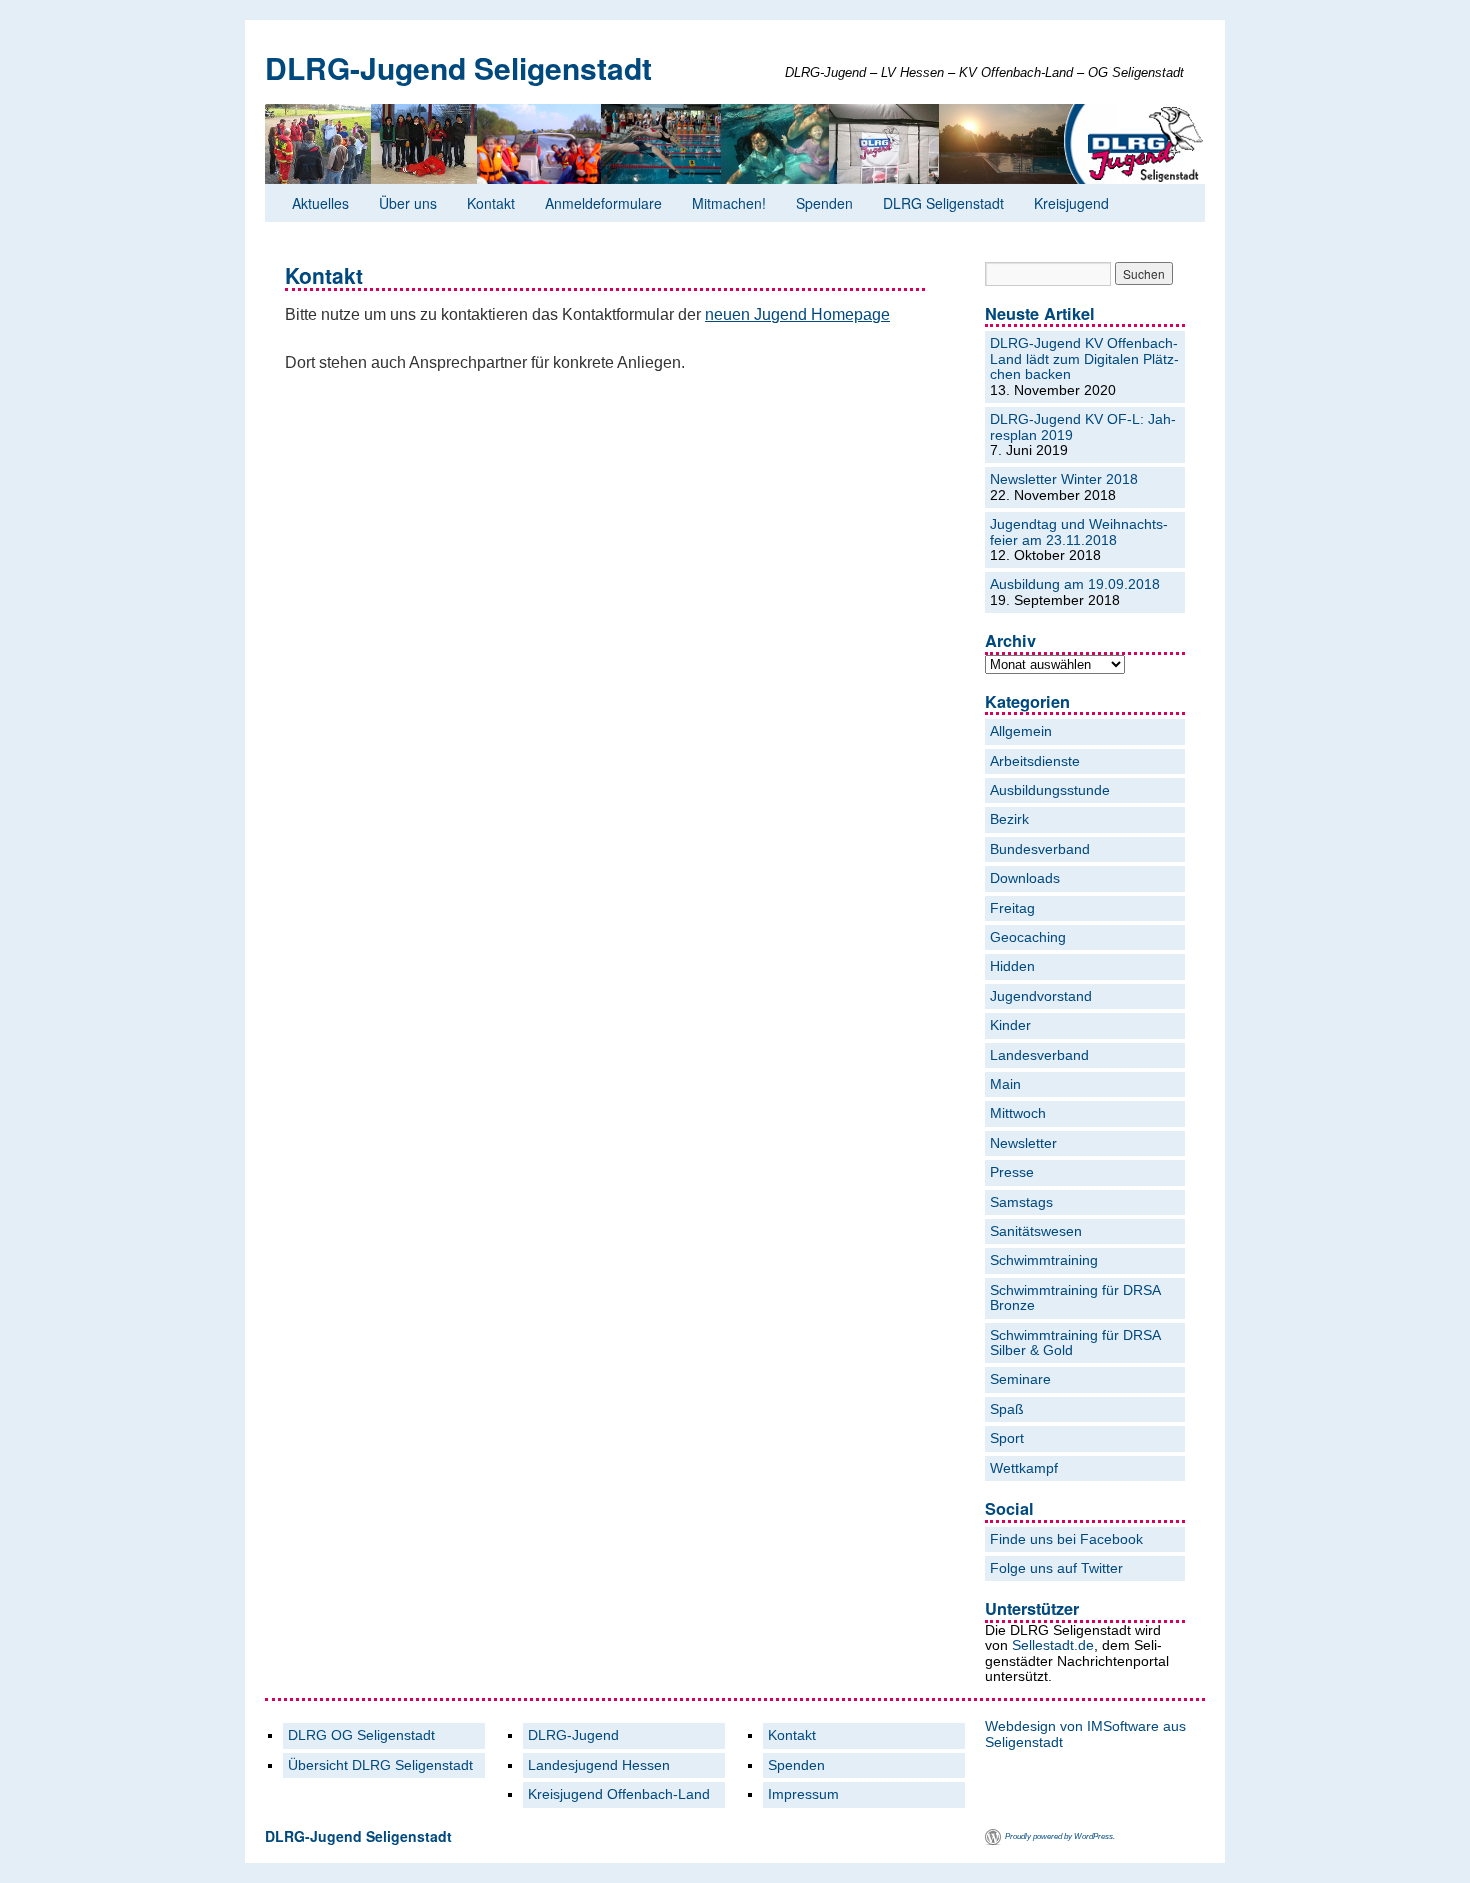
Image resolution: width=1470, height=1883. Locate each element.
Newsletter (1023, 1143)
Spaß (1007, 1409)
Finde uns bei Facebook (1066, 1539)
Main (1005, 1084)
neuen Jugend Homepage (797, 314)
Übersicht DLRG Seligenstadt (380, 1765)
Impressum (803, 1794)
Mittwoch (1018, 1113)
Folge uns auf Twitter (1056, 1568)
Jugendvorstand (1041, 996)
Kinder (1010, 1025)
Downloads (1025, 878)
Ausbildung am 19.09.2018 (1075, 584)
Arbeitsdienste (1035, 761)
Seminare (1020, 1379)
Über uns (408, 203)
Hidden (1012, 966)
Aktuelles (320, 203)
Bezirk (1009, 819)
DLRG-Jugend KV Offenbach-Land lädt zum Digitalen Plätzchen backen (1084, 359)
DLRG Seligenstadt (943, 203)
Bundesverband (1040, 849)
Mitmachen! (729, 203)
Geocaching (1028, 937)
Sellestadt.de (1053, 1645)
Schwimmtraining (1044, 1260)
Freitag (1012, 908)
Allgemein (1021, 731)
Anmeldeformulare (603, 203)
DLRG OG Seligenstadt (361, 1735)
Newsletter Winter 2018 (1064, 479)
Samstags (1021, 1202)
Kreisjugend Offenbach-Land (619, 1794)
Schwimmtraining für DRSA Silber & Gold (1075, 1343)
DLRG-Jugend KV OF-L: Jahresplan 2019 (1083, 427)
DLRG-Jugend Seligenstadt (458, 67)
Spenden (824, 203)
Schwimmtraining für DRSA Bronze (1075, 1298)
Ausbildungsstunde (1050, 790)
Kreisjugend (1071, 203)
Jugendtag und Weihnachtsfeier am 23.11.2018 (1079, 532)
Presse (1012, 1172)
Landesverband (1039, 1055)
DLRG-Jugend (573, 1735)
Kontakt (491, 203)
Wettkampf (1024, 1468)
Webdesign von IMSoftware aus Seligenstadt (1085, 1733)
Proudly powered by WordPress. (1060, 1836)
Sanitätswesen (1036, 1231)
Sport (1007, 1438)
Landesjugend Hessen (599, 1765)
